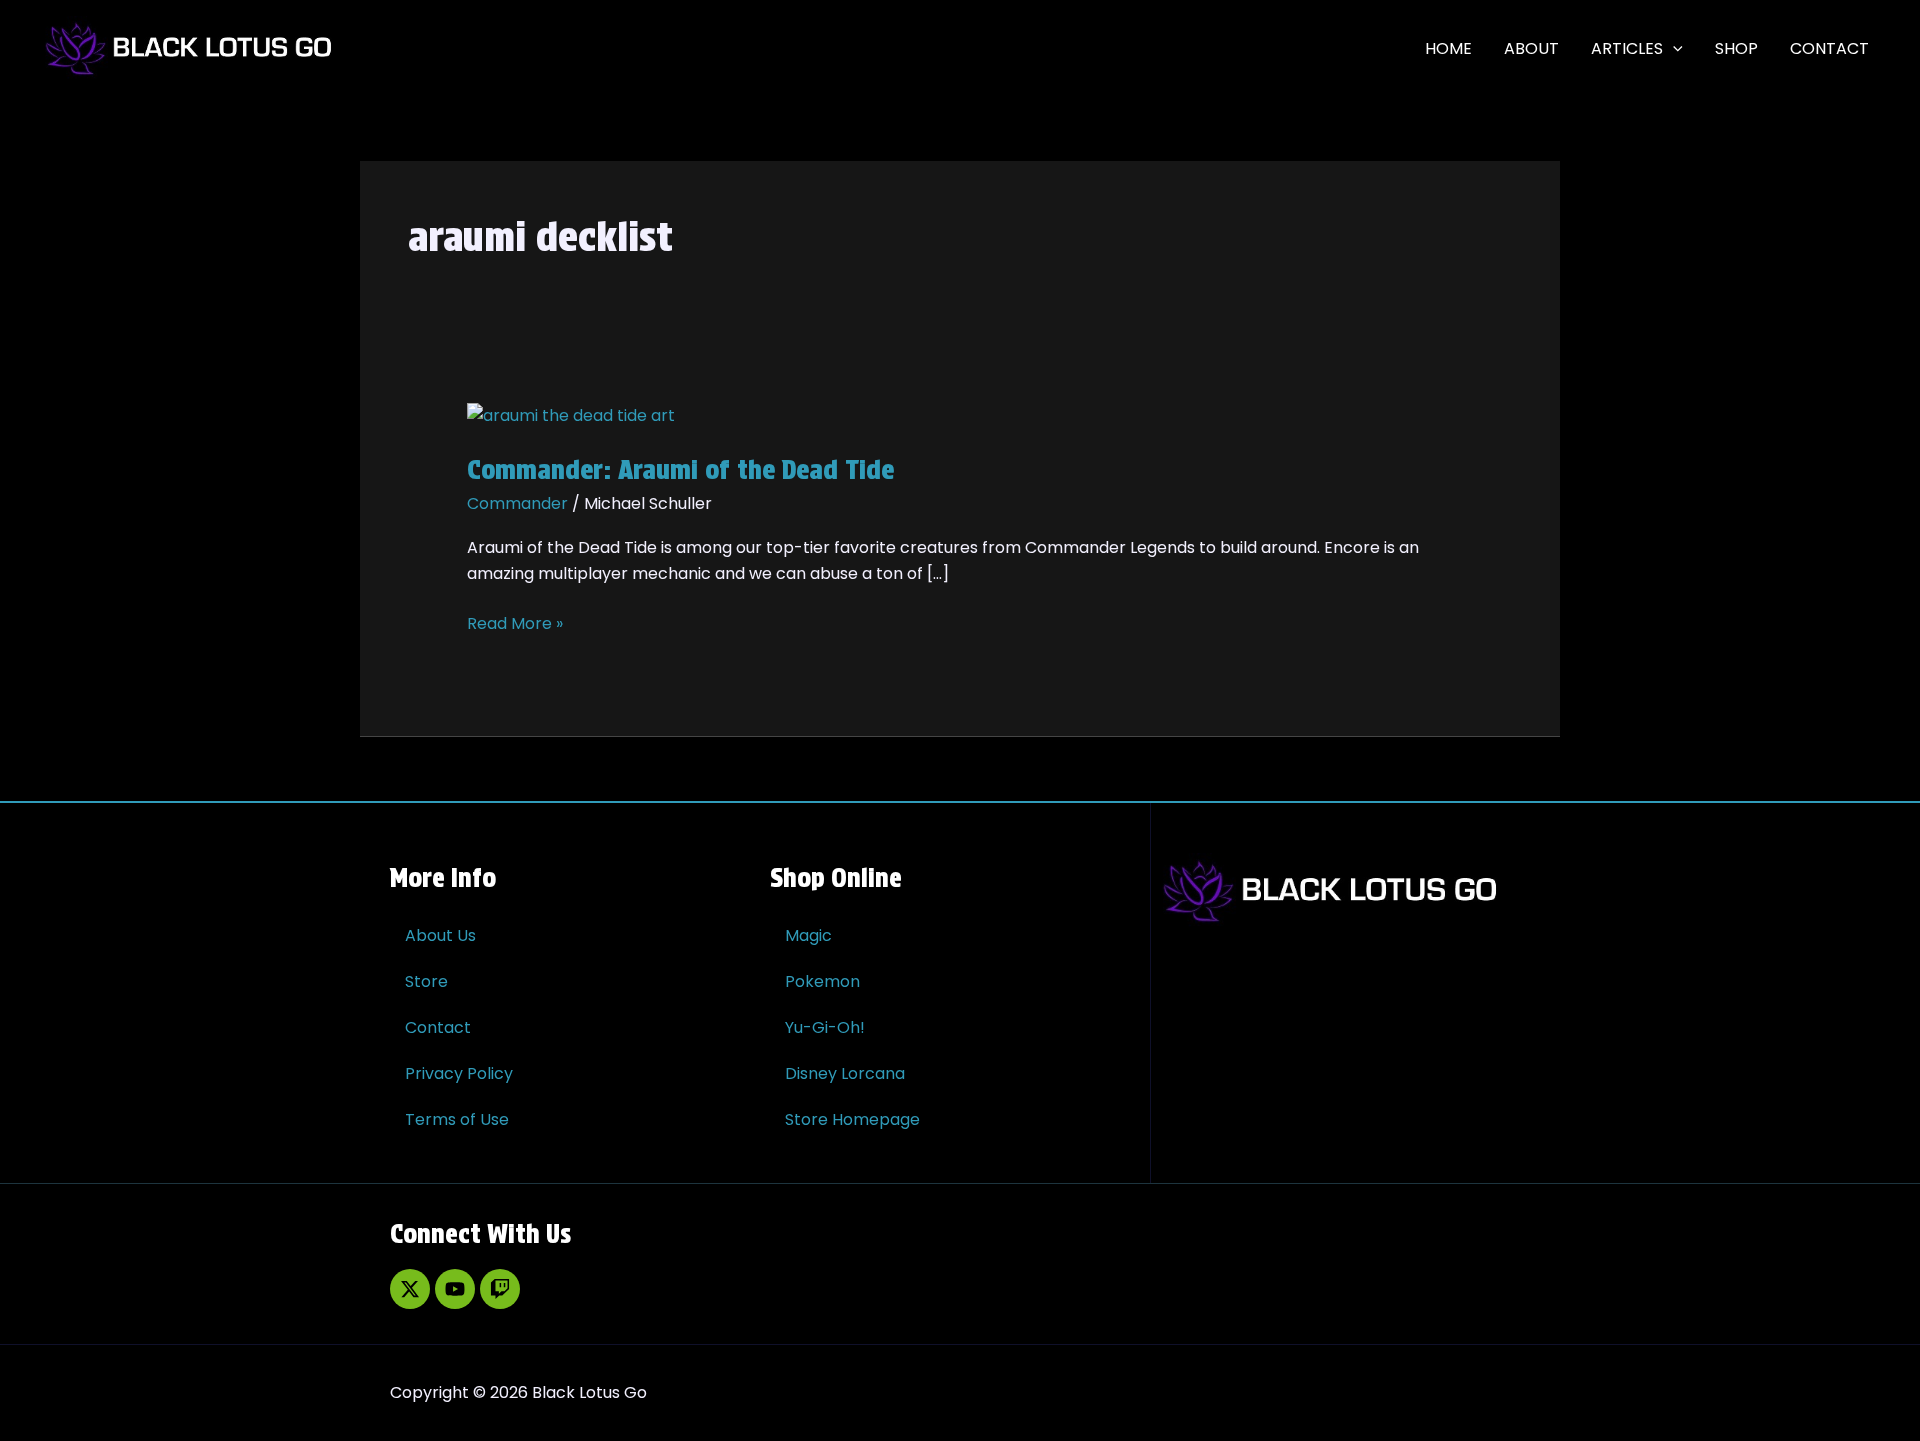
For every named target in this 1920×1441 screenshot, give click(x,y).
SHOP (1736, 48)
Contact (438, 1027)
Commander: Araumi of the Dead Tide (680, 469)
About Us (440, 935)
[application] (1673, 49)
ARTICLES (1627, 48)
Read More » (515, 623)
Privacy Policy (459, 1073)
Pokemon (822, 981)
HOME (1448, 48)
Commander (517, 503)
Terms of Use (457, 1119)
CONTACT (1829, 48)
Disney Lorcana (845, 1073)
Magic (808, 935)
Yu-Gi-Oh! (825, 1027)
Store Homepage (852, 1119)
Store (426, 981)
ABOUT (1531, 48)
